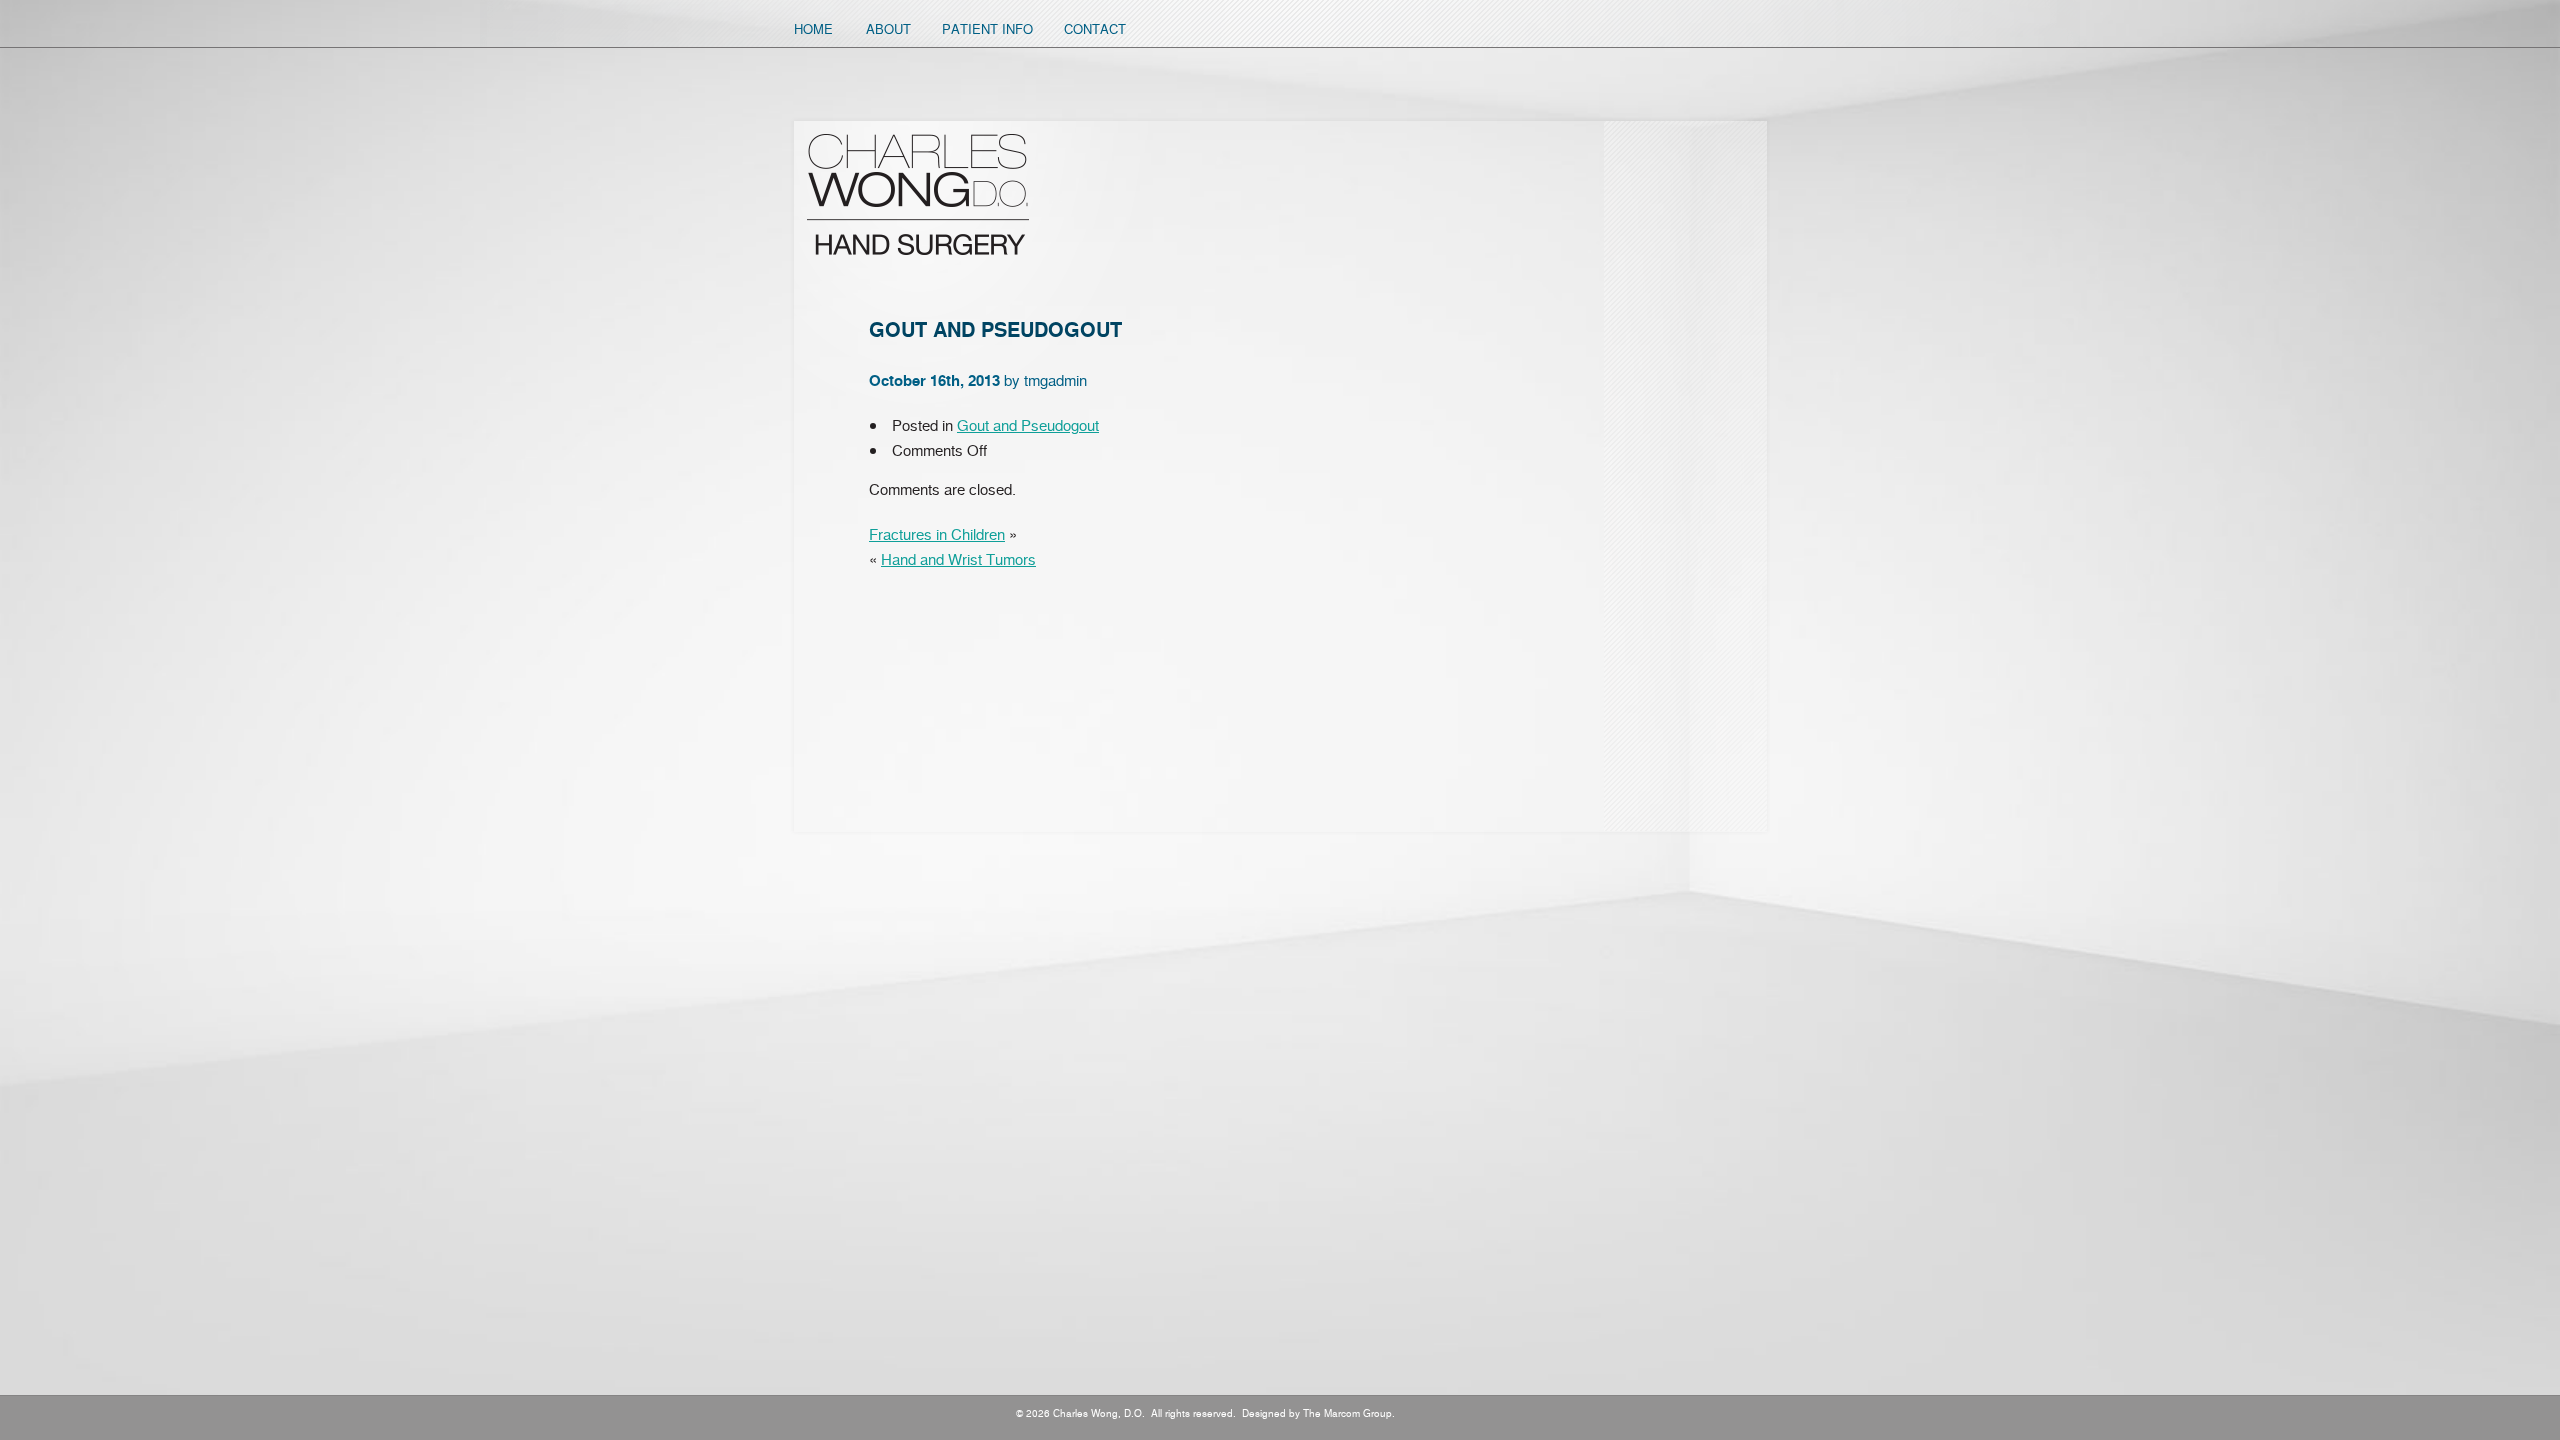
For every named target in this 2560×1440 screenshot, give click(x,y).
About (888, 28)
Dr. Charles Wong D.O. (918, 194)
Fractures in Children (937, 534)
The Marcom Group (1347, 1413)
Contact (1095, 28)
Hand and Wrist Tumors (958, 559)
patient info (987, 28)
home (813, 28)
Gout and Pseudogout (1028, 425)
